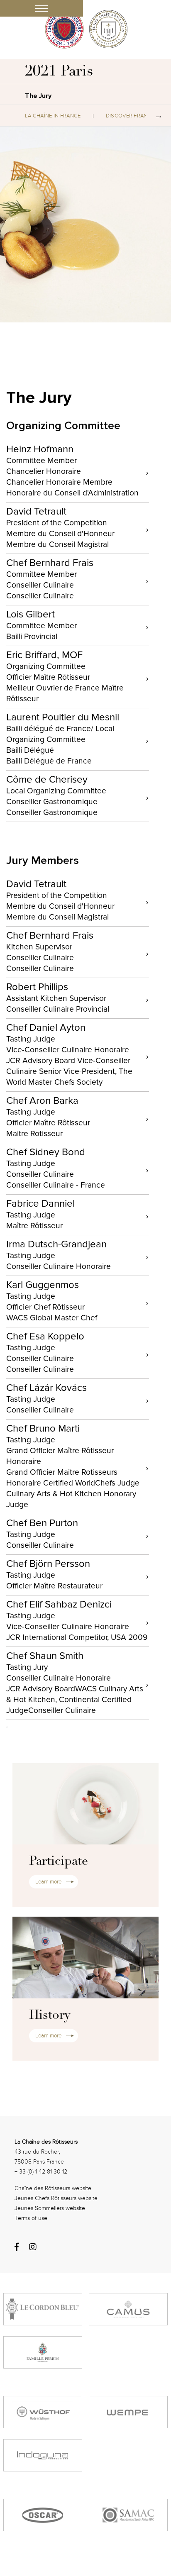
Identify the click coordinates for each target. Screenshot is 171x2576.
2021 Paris (59, 72)
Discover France (130, 116)
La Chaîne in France (53, 116)
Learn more (48, 1882)
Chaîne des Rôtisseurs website (53, 2188)
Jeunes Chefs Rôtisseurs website (56, 2198)
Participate (59, 1862)
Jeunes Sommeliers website (50, 2208)
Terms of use (31, 2218)
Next (159, 116)
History (50, 2016)
